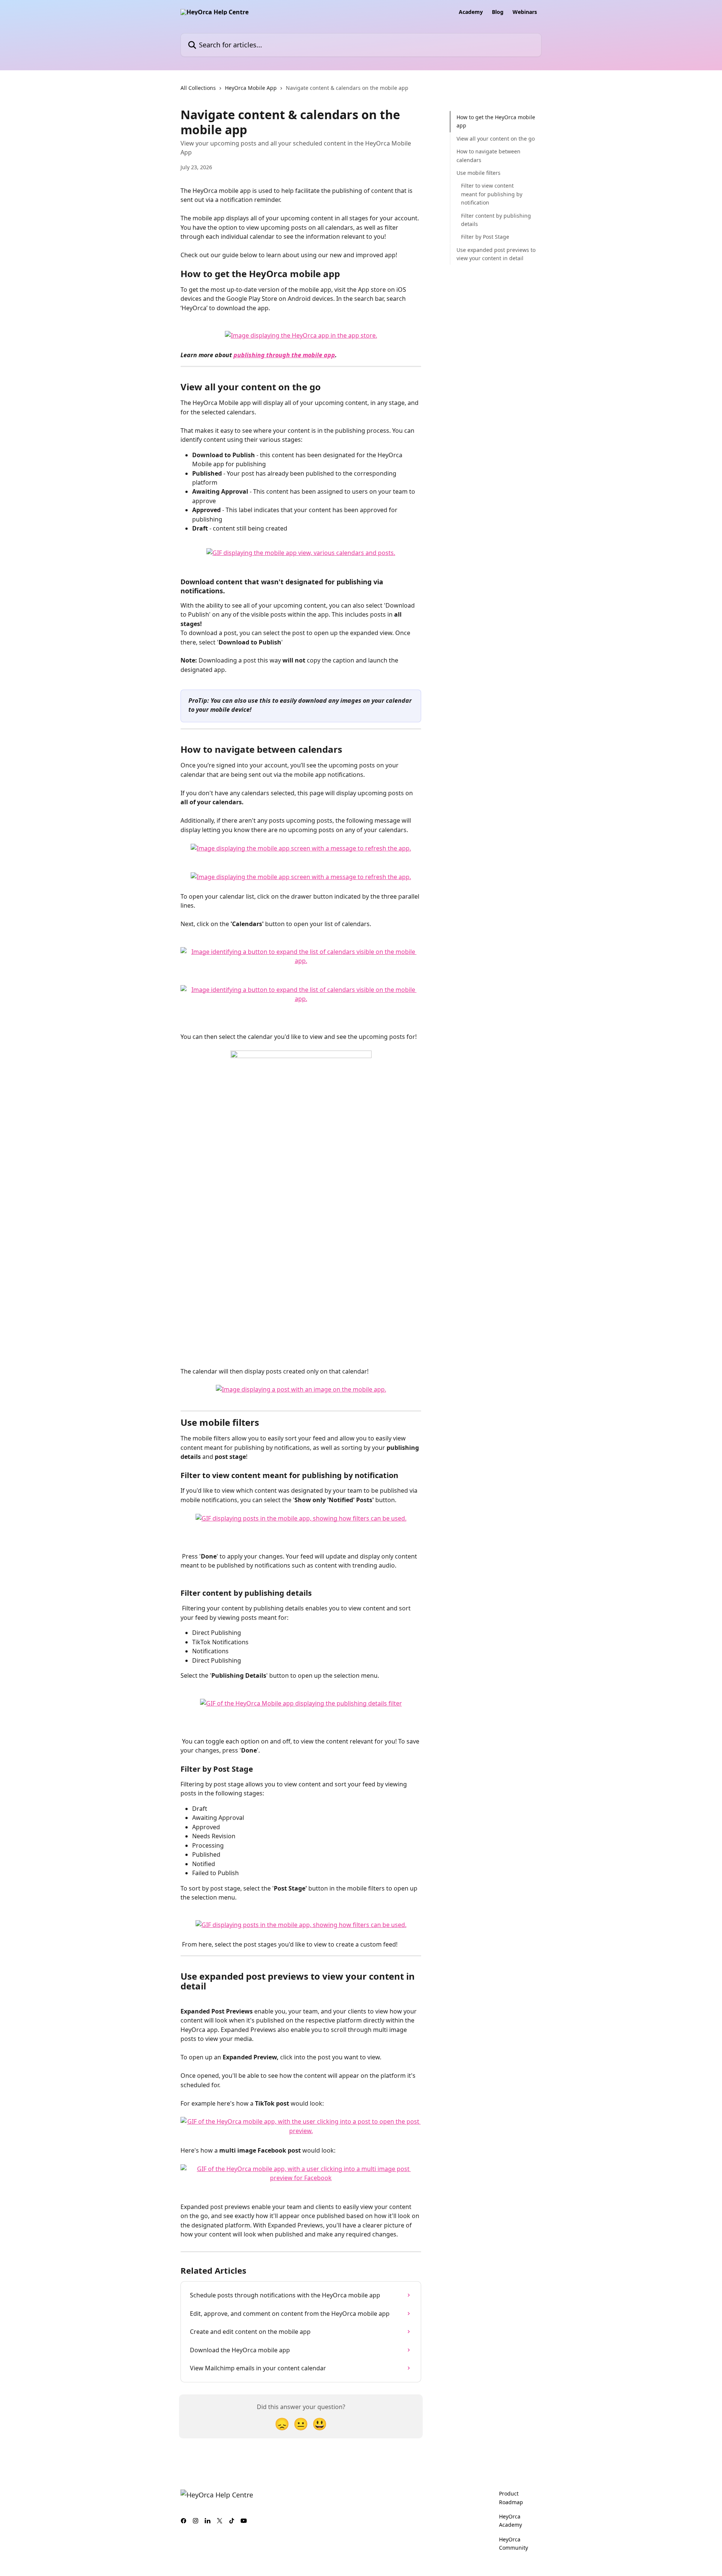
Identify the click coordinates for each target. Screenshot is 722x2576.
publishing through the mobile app (284, 355)
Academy (471, 12)
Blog (498, 12)
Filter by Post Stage (485, 237)
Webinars (525, 12)
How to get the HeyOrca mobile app (496, 121)
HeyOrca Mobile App (251, 88)
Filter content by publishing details (496, 219)
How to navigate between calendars (488, 155)
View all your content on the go (496, 139)
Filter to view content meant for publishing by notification (492, 194)
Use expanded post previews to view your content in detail (496, 254)
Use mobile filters (479, 173)
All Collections (198, 88)
